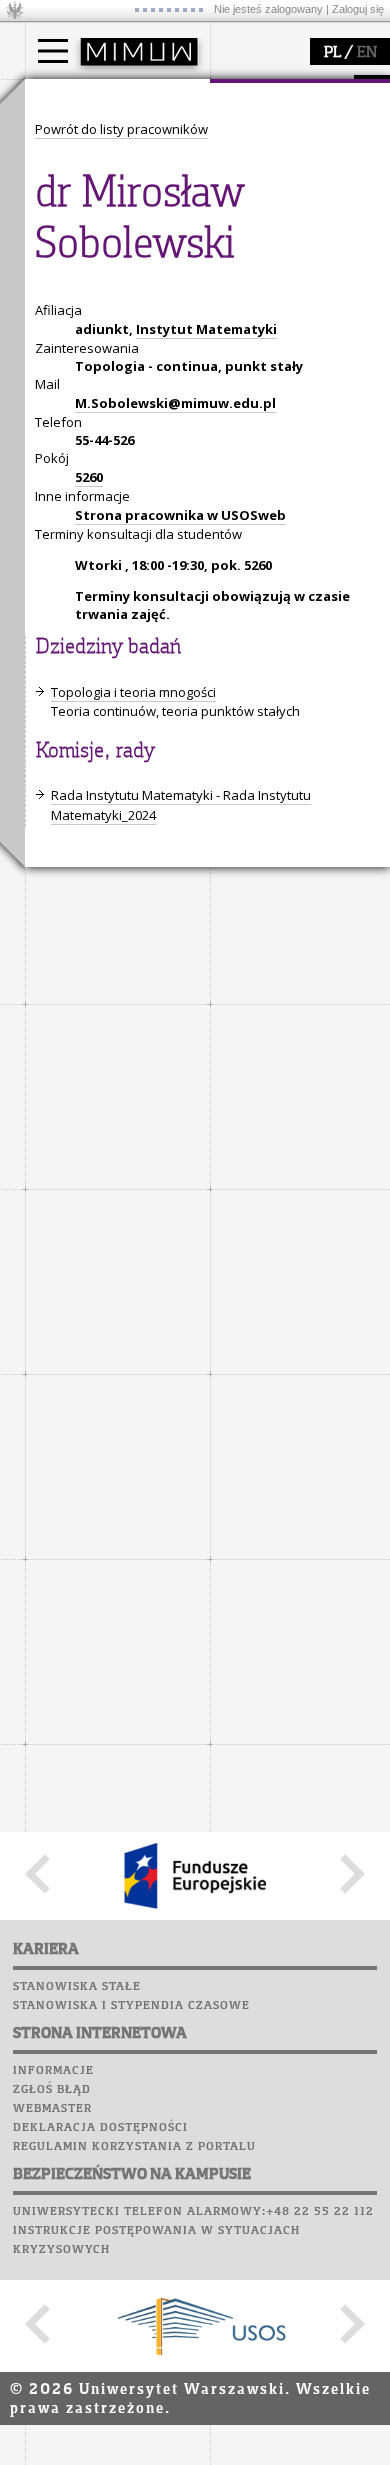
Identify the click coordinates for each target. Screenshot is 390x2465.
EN (367, 53)
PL (332, 53)
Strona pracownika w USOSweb (180, 515)
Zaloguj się (358, 9)
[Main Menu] (53, 51)
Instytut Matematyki (206, 329)
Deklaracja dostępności (100, 2128)
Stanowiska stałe (77, 1987)
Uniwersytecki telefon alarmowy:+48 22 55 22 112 (193, 2212)
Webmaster (52, 2109)
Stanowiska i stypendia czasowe (131, 2006)
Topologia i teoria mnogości (133, 692)
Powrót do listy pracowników (121, 129)
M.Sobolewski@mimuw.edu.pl (175, 403)
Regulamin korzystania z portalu (134, 2147)
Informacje (53, 2071)
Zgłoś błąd (52, 2090)
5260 (89, 477)
